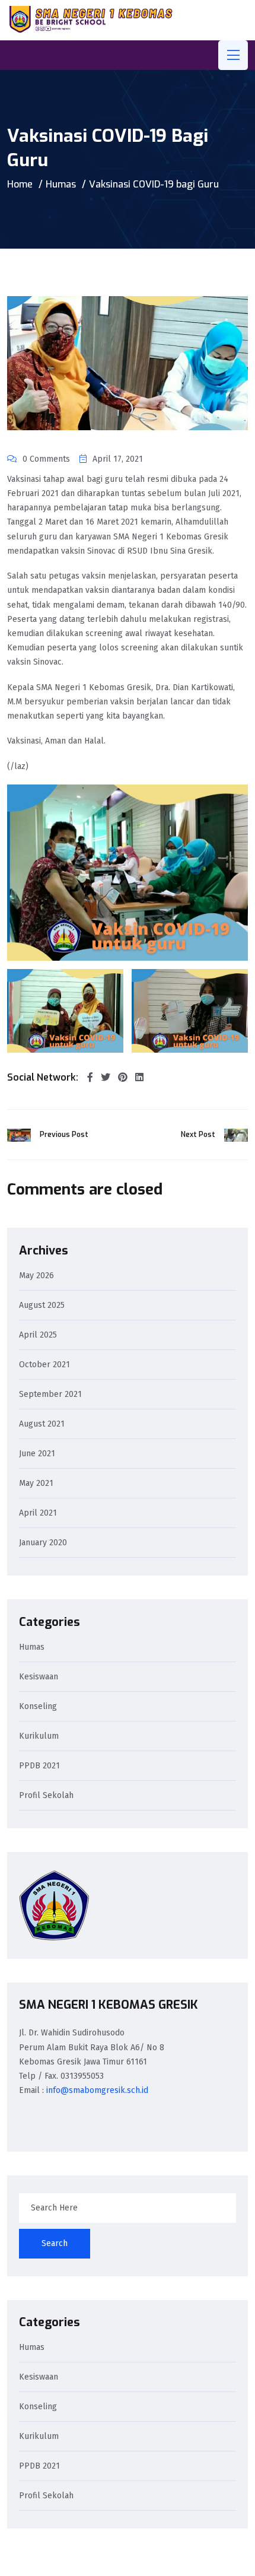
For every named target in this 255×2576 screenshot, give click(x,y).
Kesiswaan (39, 1677)
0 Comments (46, 459)
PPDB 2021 (39, 1766)
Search (55, 2243)
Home (20, 184)
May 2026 (36, 1276)
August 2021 (42, 1424)
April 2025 (38, 1335)
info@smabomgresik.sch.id (97, 2090)
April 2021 (38, 1513)
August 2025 (42, 1306)
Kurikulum (39, 1737)
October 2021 (44, 1365)
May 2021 (36, 1484)
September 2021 (50, 1395)
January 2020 (43, 1543)
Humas (61, 184)
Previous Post (64, 1135)
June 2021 (37, 1454)
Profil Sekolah (46, 1796)
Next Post (198, 1135)
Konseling (38, 1707)
